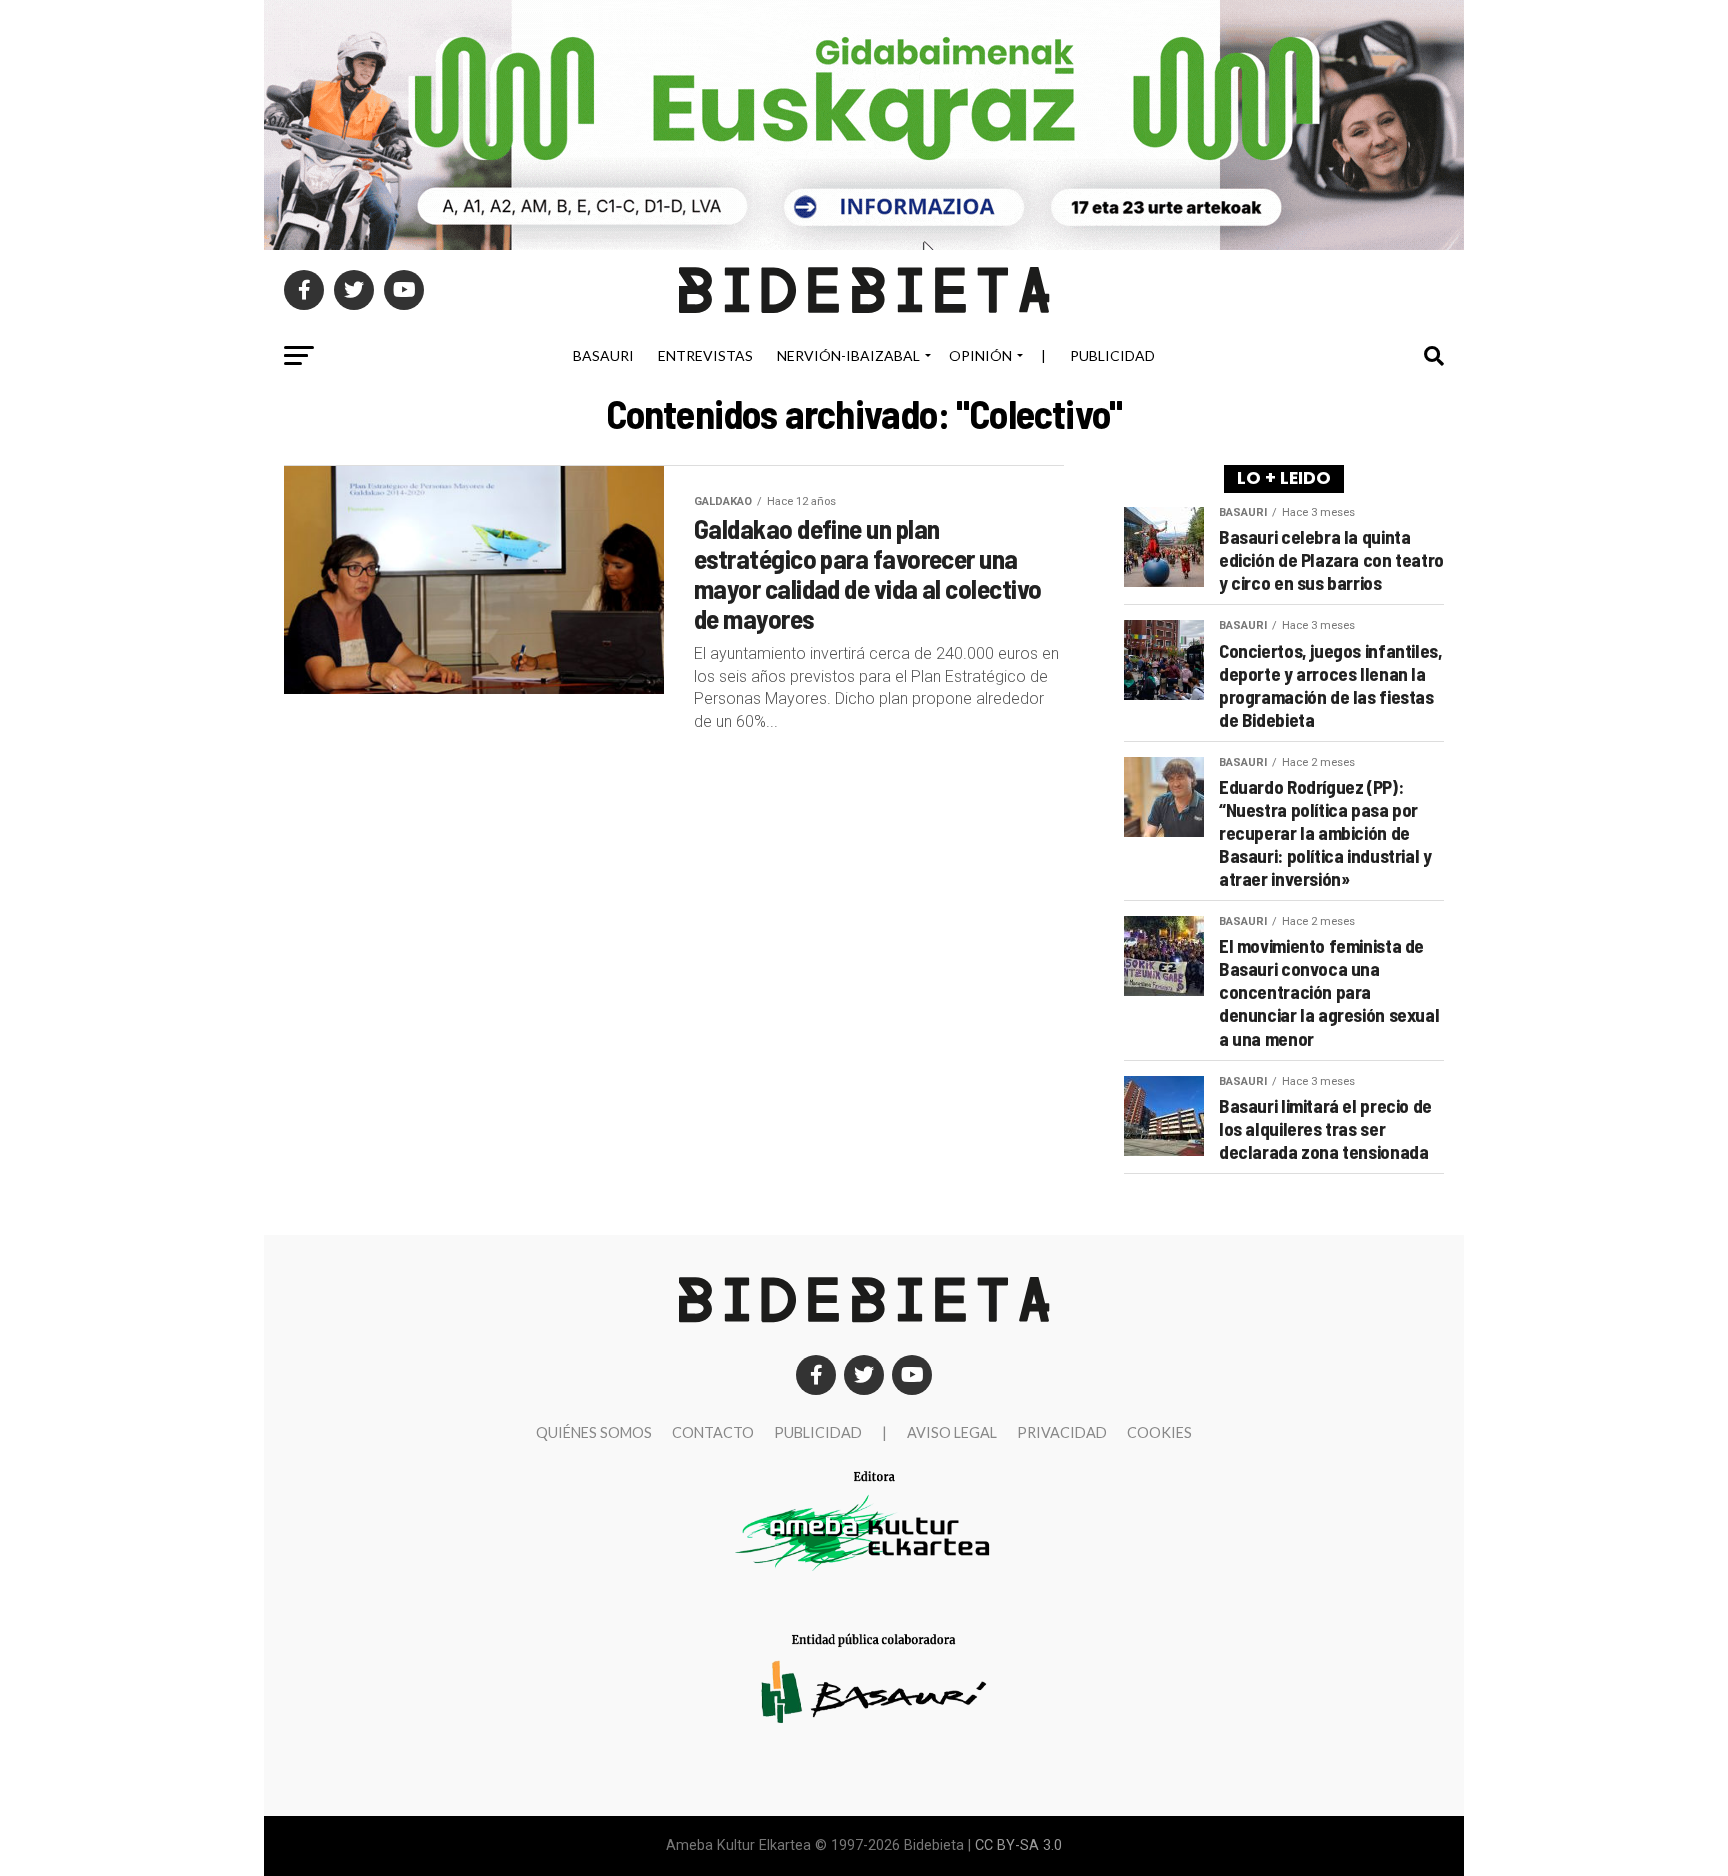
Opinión (980, 355)
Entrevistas (705, 355)
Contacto (713, 1432)
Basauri (603, 355)
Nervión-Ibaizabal (848, 355)
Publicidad (1112, 355)
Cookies (1159, 1432)
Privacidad (1062, 1432)
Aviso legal (952, 1432)
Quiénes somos (594, 1432)
